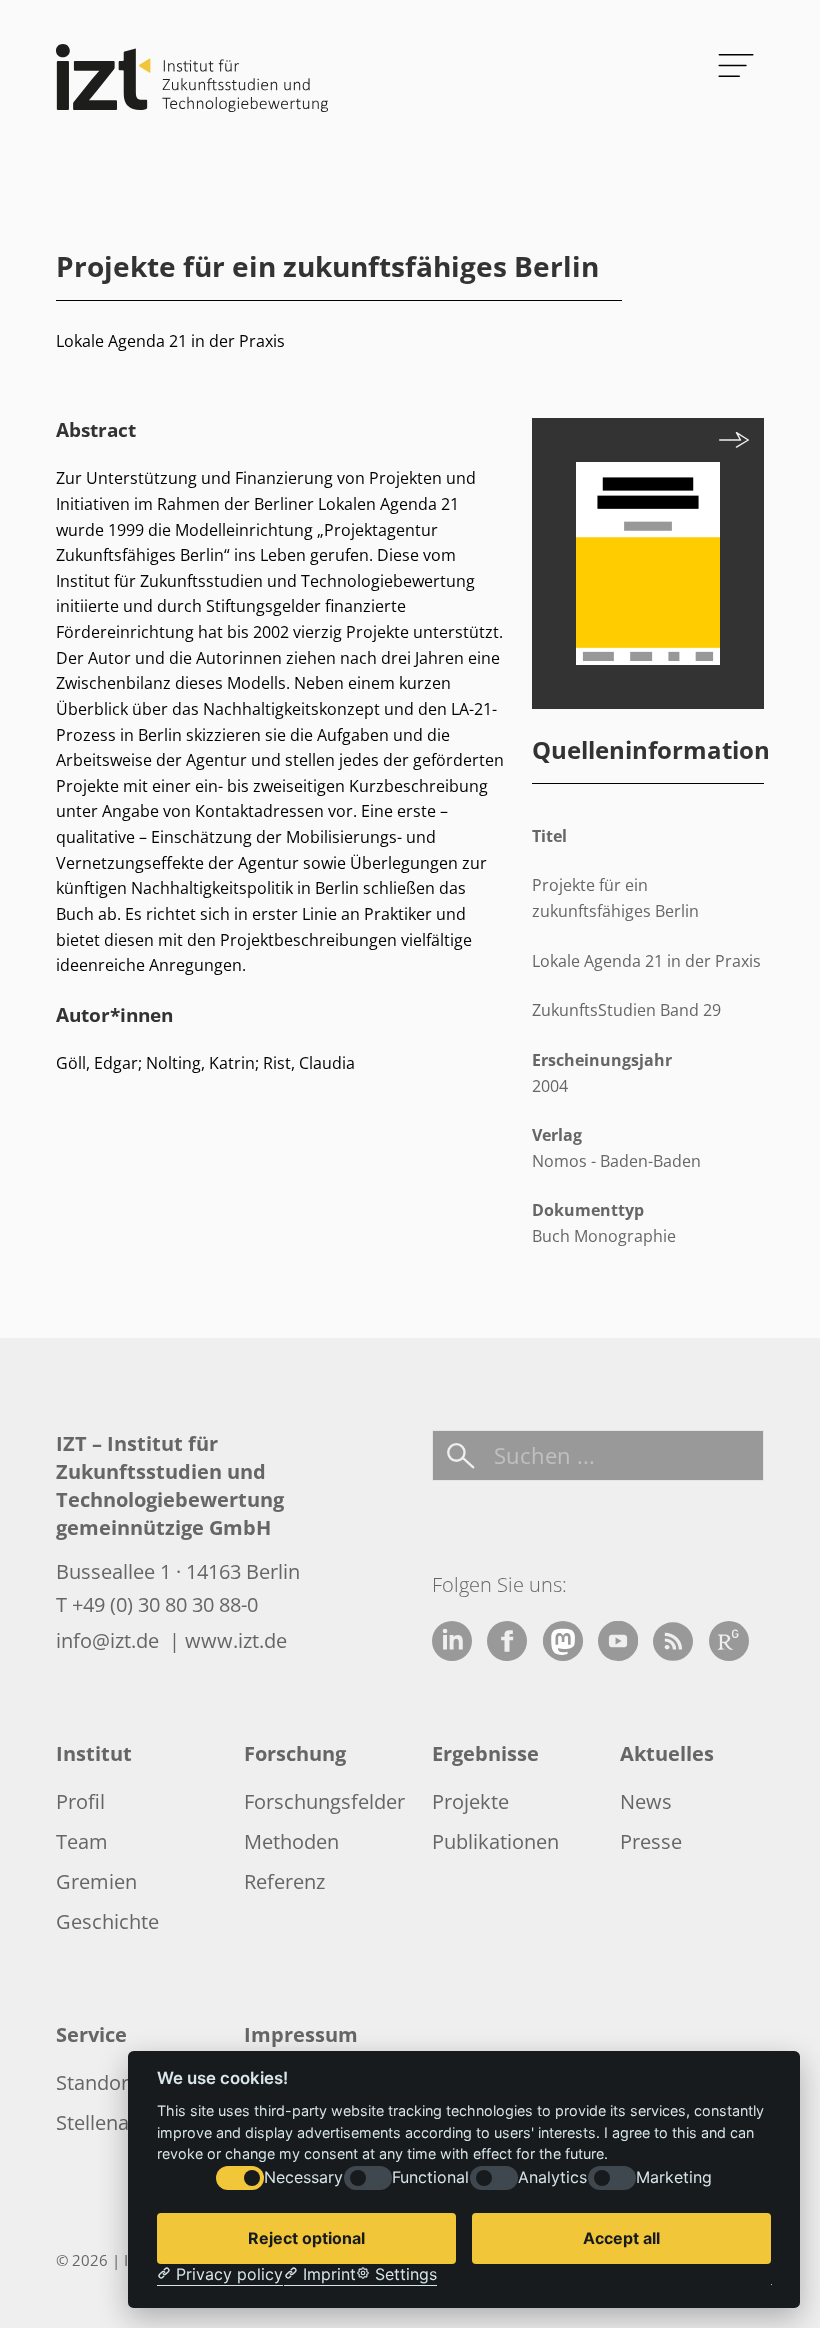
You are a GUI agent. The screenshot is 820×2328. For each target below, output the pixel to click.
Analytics (552, 2177)
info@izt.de (110, 1640)
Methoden (291, 1841)
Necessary (303, 2177)
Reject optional (306, 2238)
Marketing (674, 2177)
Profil (80, 1801)
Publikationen (495, 1841)
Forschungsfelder (324, 1801)
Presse (651, 1841)
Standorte (101, 2082)
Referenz (284, 1881)
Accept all (621, 2238)
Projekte (470, 1801)
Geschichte (107, 1921)
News (646, 1801)
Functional (430, 2177)
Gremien (96, 1881)
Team (82, 1841)
